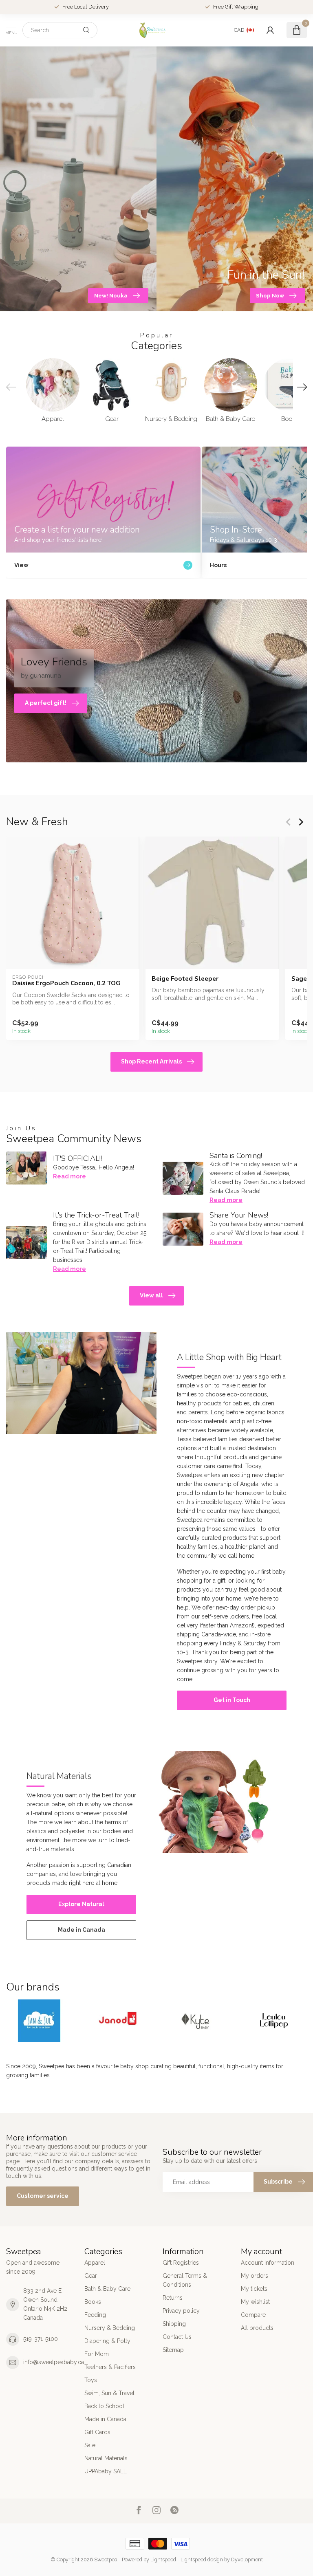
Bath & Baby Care (107, 2289)
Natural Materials (106, 2458)
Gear (91, 2276)
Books (93, 2302)
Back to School (104, 2406)
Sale (90, 2445)
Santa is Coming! (236, 1156)
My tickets (254, 2289)
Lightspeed (163, 2559)
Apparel (95, 2263)
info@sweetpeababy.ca (54, 2362)
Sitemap (173, 2350)
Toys (91, 2380)
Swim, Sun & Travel (109, 2393)
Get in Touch (232, 1700)
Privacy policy (181, 2311)
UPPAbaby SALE (106, 2471)
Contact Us (177, 2337)
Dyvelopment (247, 2559)
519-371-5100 (41, 2339)
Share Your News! (239, 1215)
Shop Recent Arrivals (151, 1061)
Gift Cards (97, 2432)
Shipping (174, 2324)
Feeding (95, 2315)
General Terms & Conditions (185, 2280)
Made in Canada (82, 1930)
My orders (255, 2276)
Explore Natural (81, 1904)
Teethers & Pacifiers (110, 2367)
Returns (173, 2298)
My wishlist (255, 2302)
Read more (69, 1176)
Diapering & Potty (107, 2341)
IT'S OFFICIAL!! (77, 1158)
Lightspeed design (202, 2559)
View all (151, 1295)
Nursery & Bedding (110, 2328)
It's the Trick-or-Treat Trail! (96, 1215)
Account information (268, 2263)
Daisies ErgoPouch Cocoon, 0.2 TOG (66, 983)
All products (257, 2328)
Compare (253, 2315)
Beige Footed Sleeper (185, 979)
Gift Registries (181, 2263)
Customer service (43, 2196)
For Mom (97, 2354)
